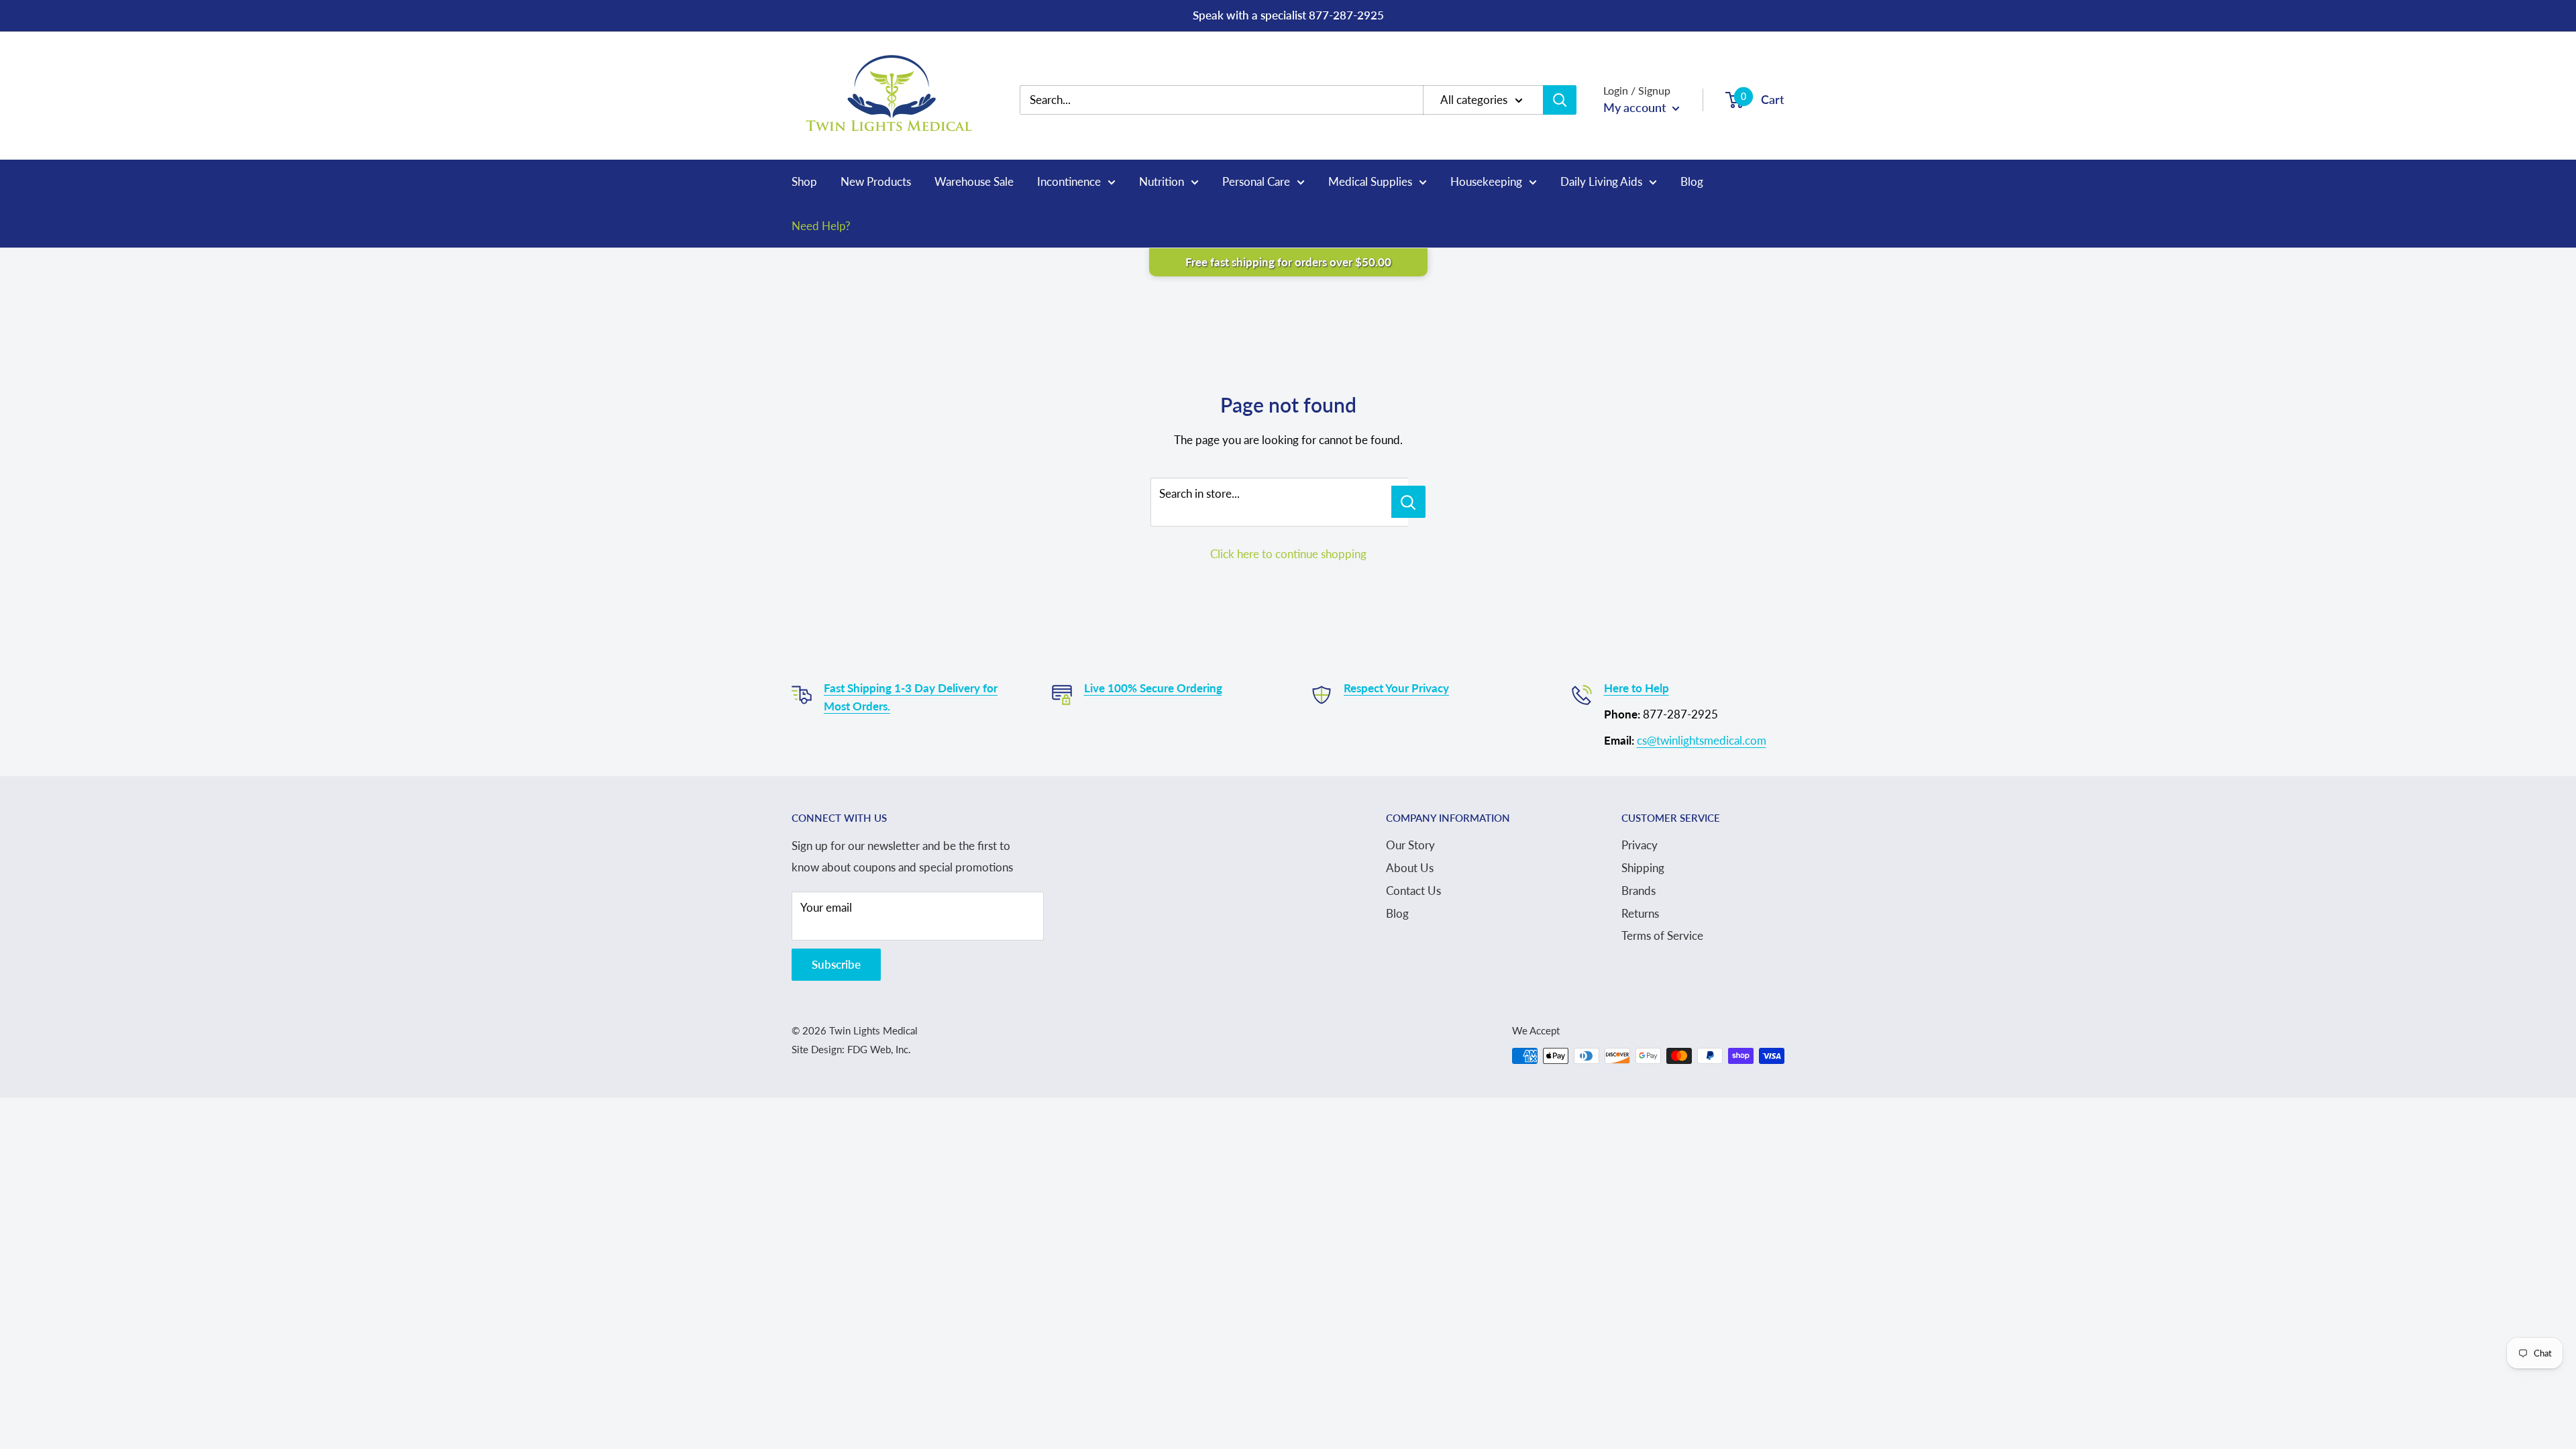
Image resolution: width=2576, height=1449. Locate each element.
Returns (1640, 913)
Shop (804, 181)
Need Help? (821, 226)
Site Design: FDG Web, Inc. (851, 1049)
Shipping (1643, 868)
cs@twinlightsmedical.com (1702, 740)
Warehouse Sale (974, 181)
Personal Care (1256, 181)
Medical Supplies (1370, 181)
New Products (876, 181)
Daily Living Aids (1601, 181)
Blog (1692, 181)
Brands (1639, 891)
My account (1636, 107)
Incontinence (1069, 181)
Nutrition (1162, 181)
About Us (1410, 868)
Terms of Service (1662, 935)
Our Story (1410, 845)
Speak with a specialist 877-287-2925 (1288, 15)
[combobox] (1231, 100)
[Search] (1560, 100)
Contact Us (1413, 891)
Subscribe (836, 964)
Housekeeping (1486, 181)
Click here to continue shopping (1288, 554)
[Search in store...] (1408, 502)
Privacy (1640, 845)
